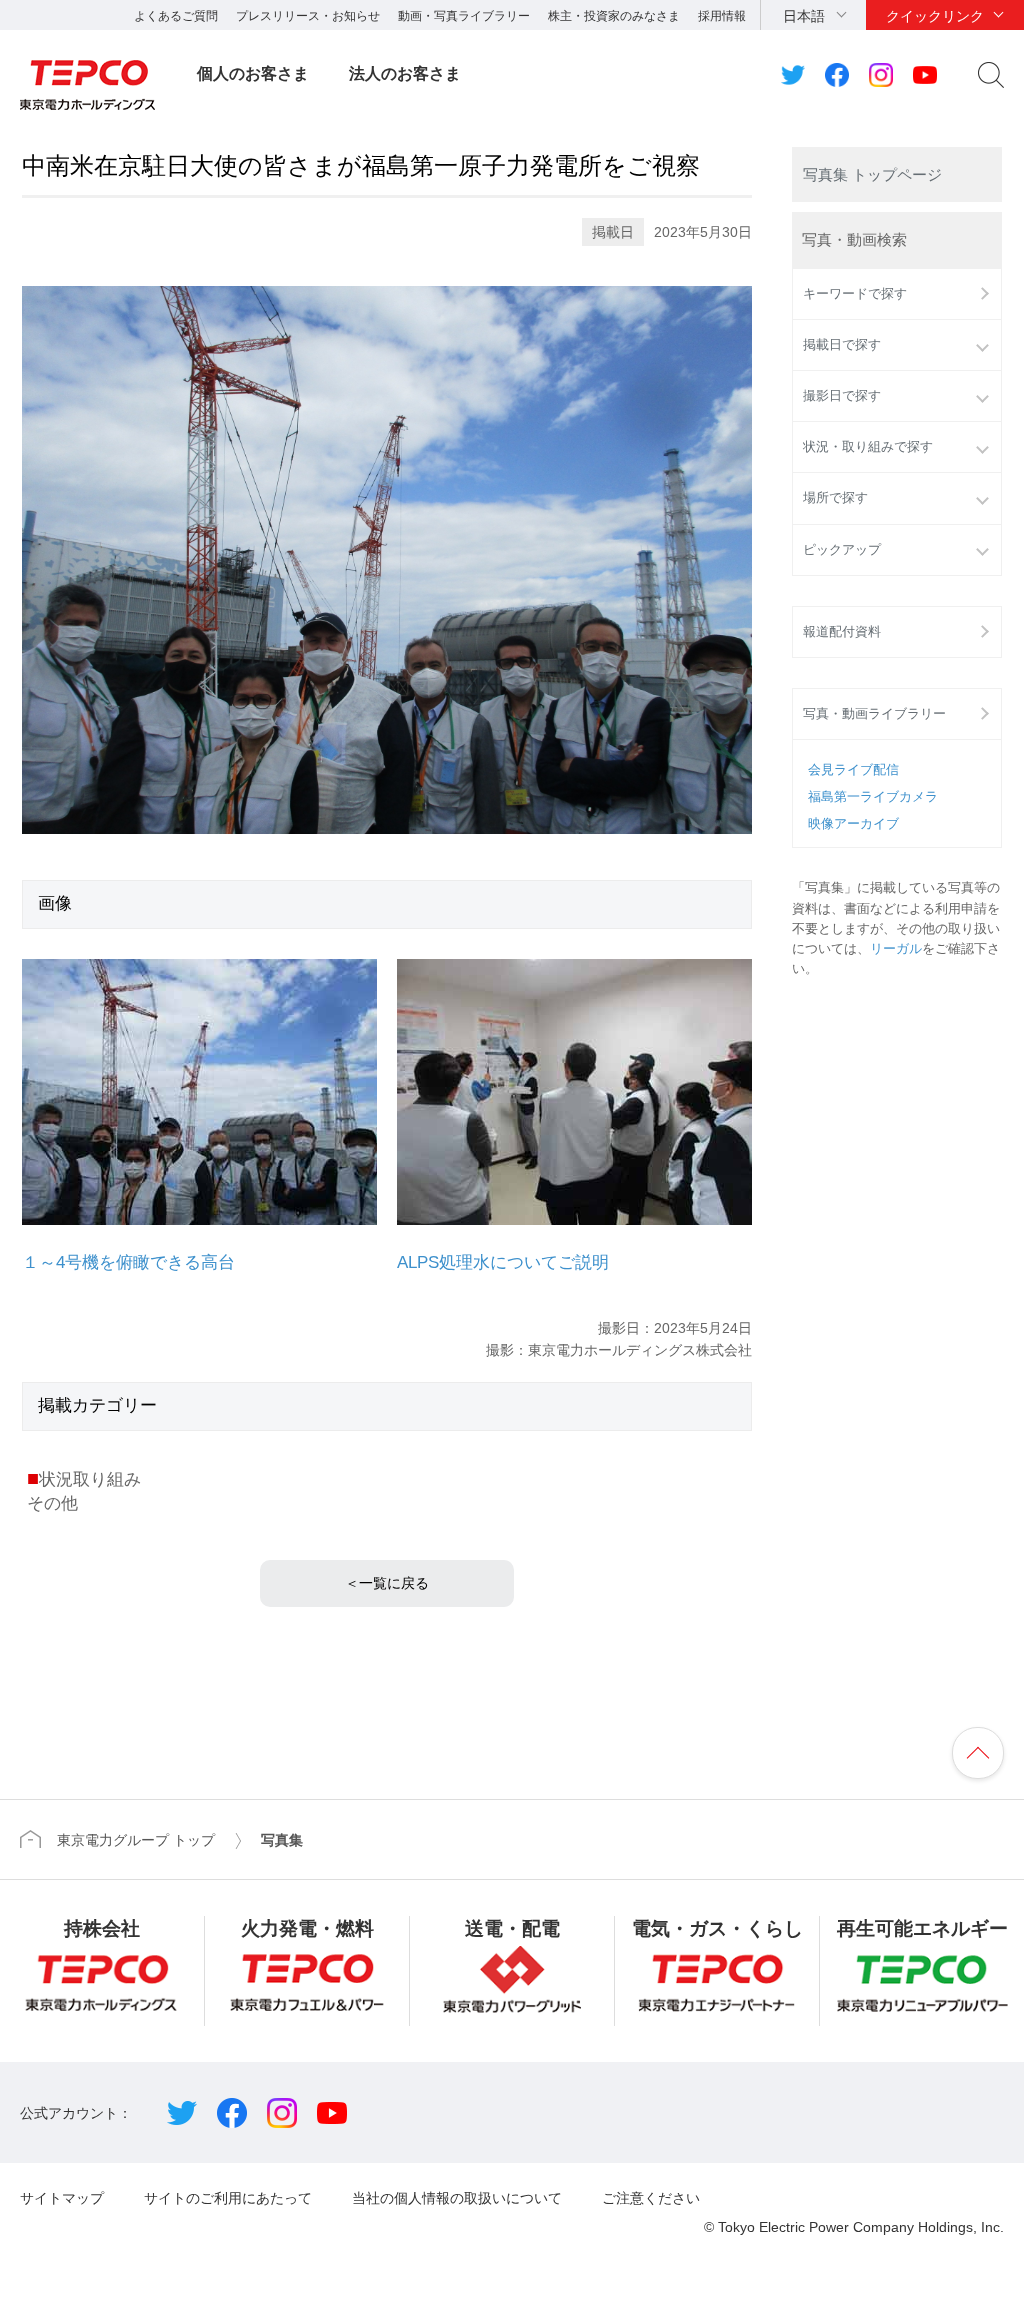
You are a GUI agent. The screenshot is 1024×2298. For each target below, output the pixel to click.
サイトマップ (62, 2198)
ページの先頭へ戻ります (978, 1753)
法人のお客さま (405, 73)
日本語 (804, 16)
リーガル (896, 949)
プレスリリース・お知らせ (308, 16)
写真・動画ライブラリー (874, 714)
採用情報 (722, 16)
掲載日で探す (842, 345)
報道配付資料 (842, 632)
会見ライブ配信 (853, 770)
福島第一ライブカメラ (873, 797)
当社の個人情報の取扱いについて (457, 2198)
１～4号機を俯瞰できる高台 (128, 1262)
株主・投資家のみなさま (614, 16)
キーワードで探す (855, 294)
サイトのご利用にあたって (228, 2198)
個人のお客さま (253, 73)
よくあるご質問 (176, 16)
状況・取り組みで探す (868, 447)
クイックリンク (935, 16)
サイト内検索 (991, 75)
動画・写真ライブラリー (464, 16)
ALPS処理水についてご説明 (503, 1262)
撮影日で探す (842, 396)
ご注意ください (651, 2198)
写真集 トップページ (872, 174)
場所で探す (835, 498)
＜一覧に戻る (387, 1583)
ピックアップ (842, 550)
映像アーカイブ (853, 824)
